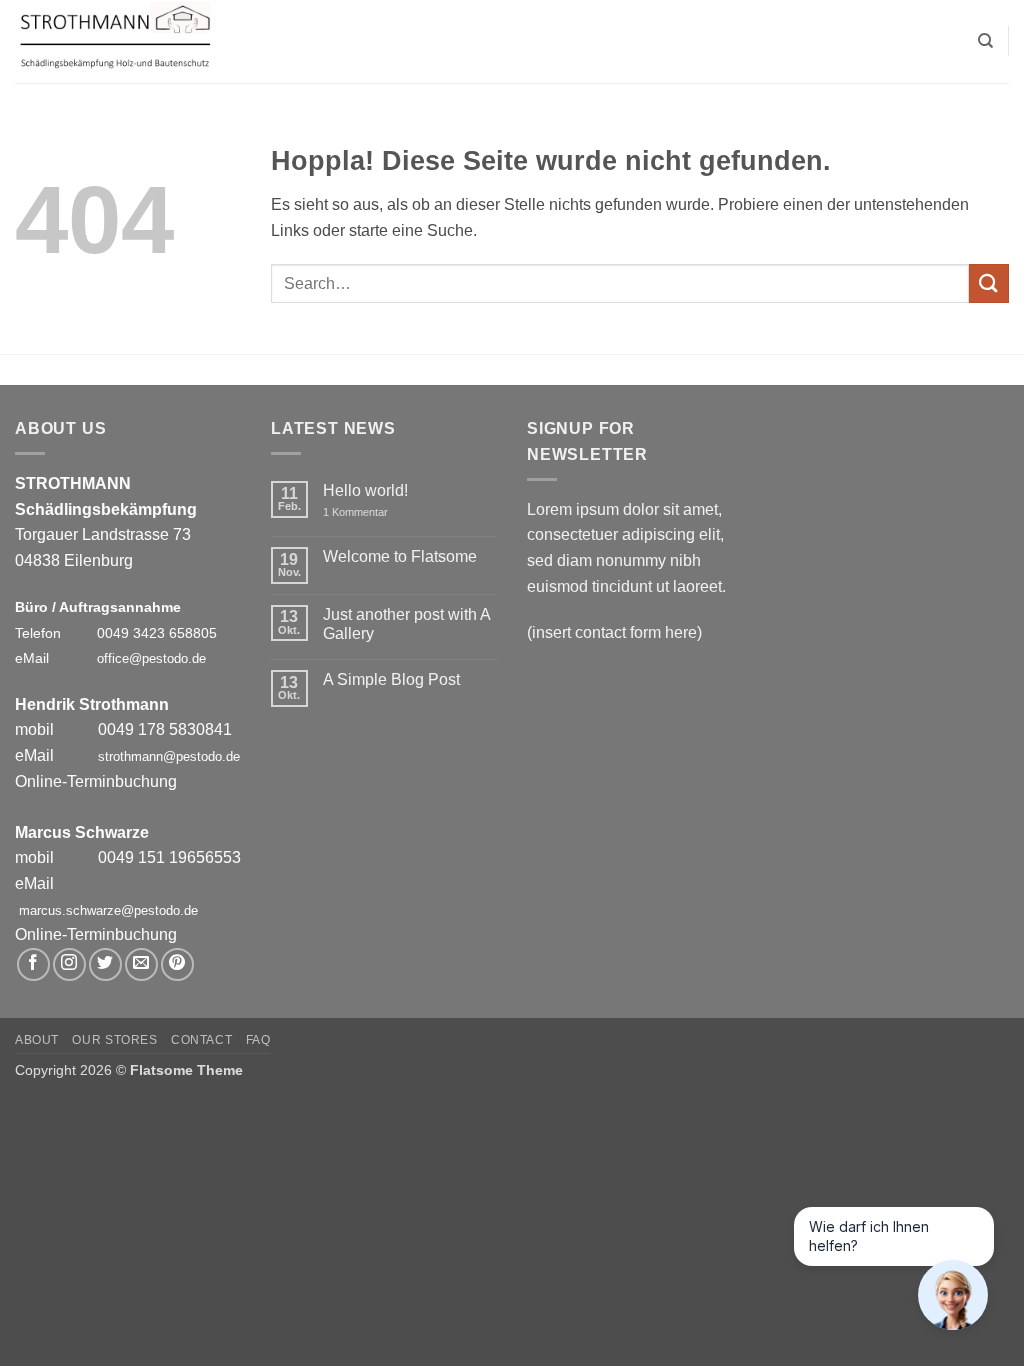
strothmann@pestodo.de (169, 756)
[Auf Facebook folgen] (33, 964)
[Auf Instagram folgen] (69, 964)
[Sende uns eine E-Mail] (141, 964)
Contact (201, 1040)
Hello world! (365, 490)
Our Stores (114, 1040)
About (37, 1040)
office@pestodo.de (151, 658)
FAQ (258, 1040)
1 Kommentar (369, 512)
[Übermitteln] (989, 283)
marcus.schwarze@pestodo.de (108, 910)
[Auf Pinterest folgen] (177, 964)
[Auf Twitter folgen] (105, 964)
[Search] (985, 41)
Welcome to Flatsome (400, 556)
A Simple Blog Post (391, 679)
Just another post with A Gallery (406, 624)
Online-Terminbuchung (96, 781)
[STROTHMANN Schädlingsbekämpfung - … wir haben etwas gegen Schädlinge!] (115, 42)
